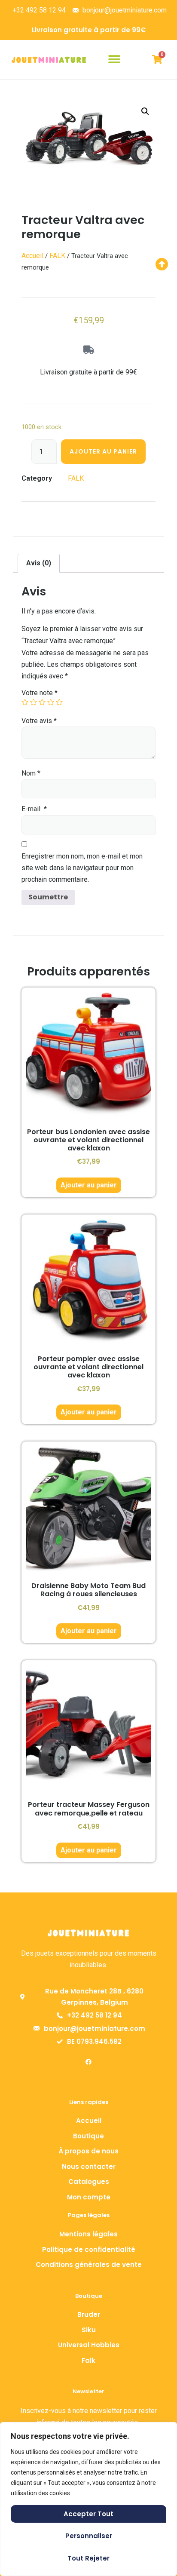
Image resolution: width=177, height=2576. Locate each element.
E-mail (34, 809)
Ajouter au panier (103, 451)
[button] (114, 60)
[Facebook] (88, 2062)
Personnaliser (89, 2536)
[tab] (39, 563)
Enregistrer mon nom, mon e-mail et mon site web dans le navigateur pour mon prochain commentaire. (82, 868)
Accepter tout (88, 2514)
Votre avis (39, 721)
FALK (57, 256)
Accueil (32, 256)
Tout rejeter (88, 2558)
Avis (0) (39, 563)
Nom (31, 773)
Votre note (40, 693)
